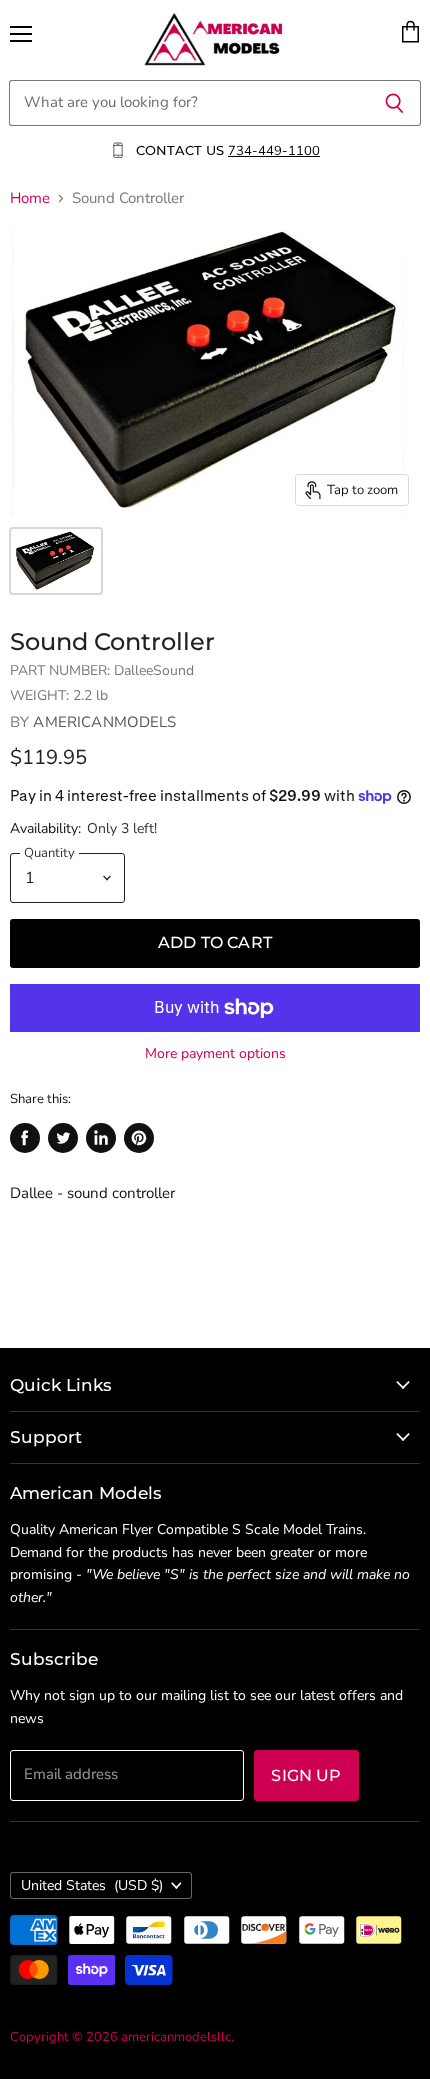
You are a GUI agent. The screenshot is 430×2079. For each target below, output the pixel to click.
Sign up (306, 1775)
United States (92, 1885)
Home (30, 198)
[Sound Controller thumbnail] (56, 561)
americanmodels (104, 722)
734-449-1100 (274, 151)
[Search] (394, 103)
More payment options (215, 1054)
